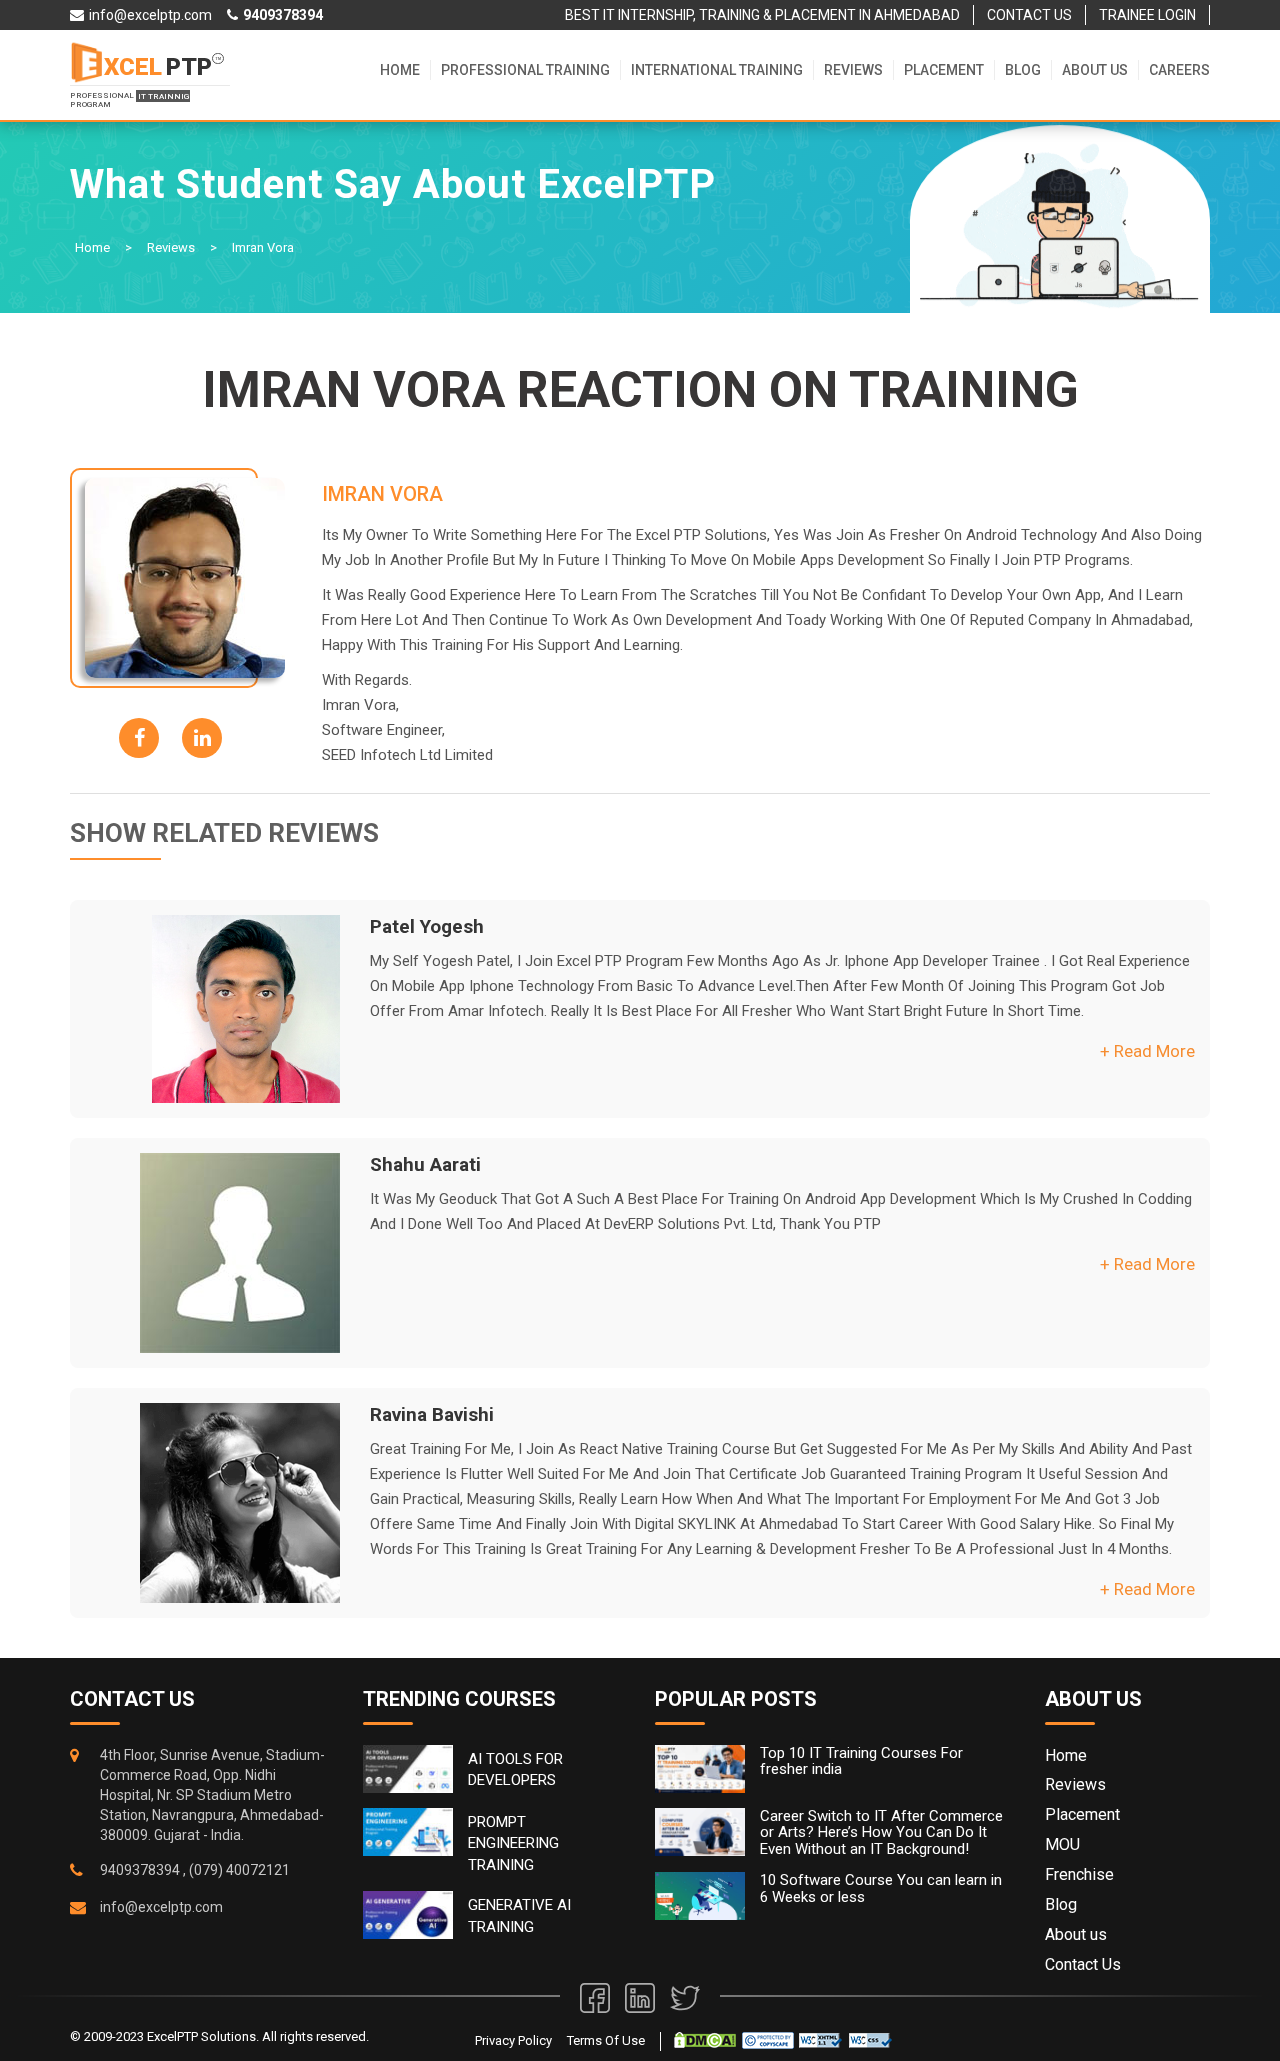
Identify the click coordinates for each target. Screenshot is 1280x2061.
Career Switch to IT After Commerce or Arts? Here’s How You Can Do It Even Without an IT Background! (881, 1833)
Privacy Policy (513, 2040)
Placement (944, 70)
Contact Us (1083, 1964)
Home (400, 70)
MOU (1062, 1844)
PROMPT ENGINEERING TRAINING (513, 1843)
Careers (1179, 70)
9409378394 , (143, 1870)
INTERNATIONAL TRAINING (717, 70)
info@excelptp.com (161, 1907)
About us (1095, 70)
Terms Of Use (606, 2040)
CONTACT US (1029, 15)
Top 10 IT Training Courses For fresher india (861, 1761)
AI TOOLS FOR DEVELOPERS (515, 1769)
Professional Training (525, 70)
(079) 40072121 (239, 1870)
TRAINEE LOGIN (1147, 15)
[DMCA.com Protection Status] (705, 2039)
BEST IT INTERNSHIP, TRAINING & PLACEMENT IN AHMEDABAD (762, 15)
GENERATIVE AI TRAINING (519, 1915)
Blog (1023, 70)
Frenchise (1079, 1874)
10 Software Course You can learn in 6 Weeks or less (881, 1888)
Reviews (853, 70)
